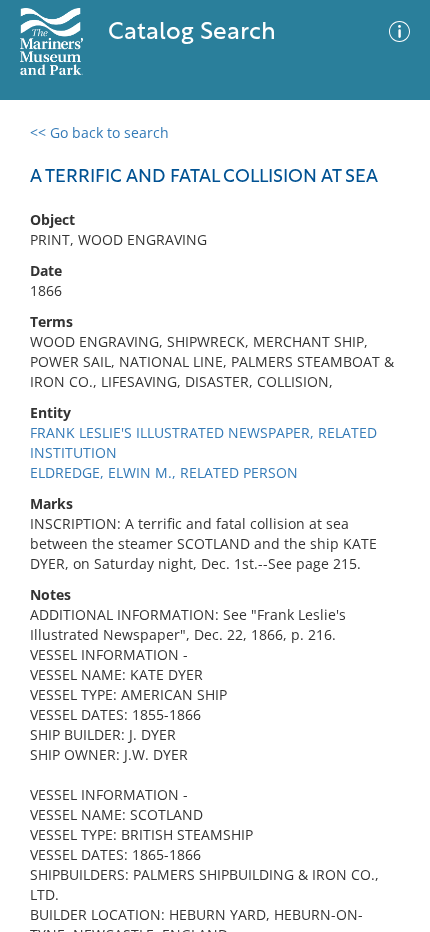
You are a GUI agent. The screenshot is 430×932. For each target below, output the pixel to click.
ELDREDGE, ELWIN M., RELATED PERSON (164, 472)
